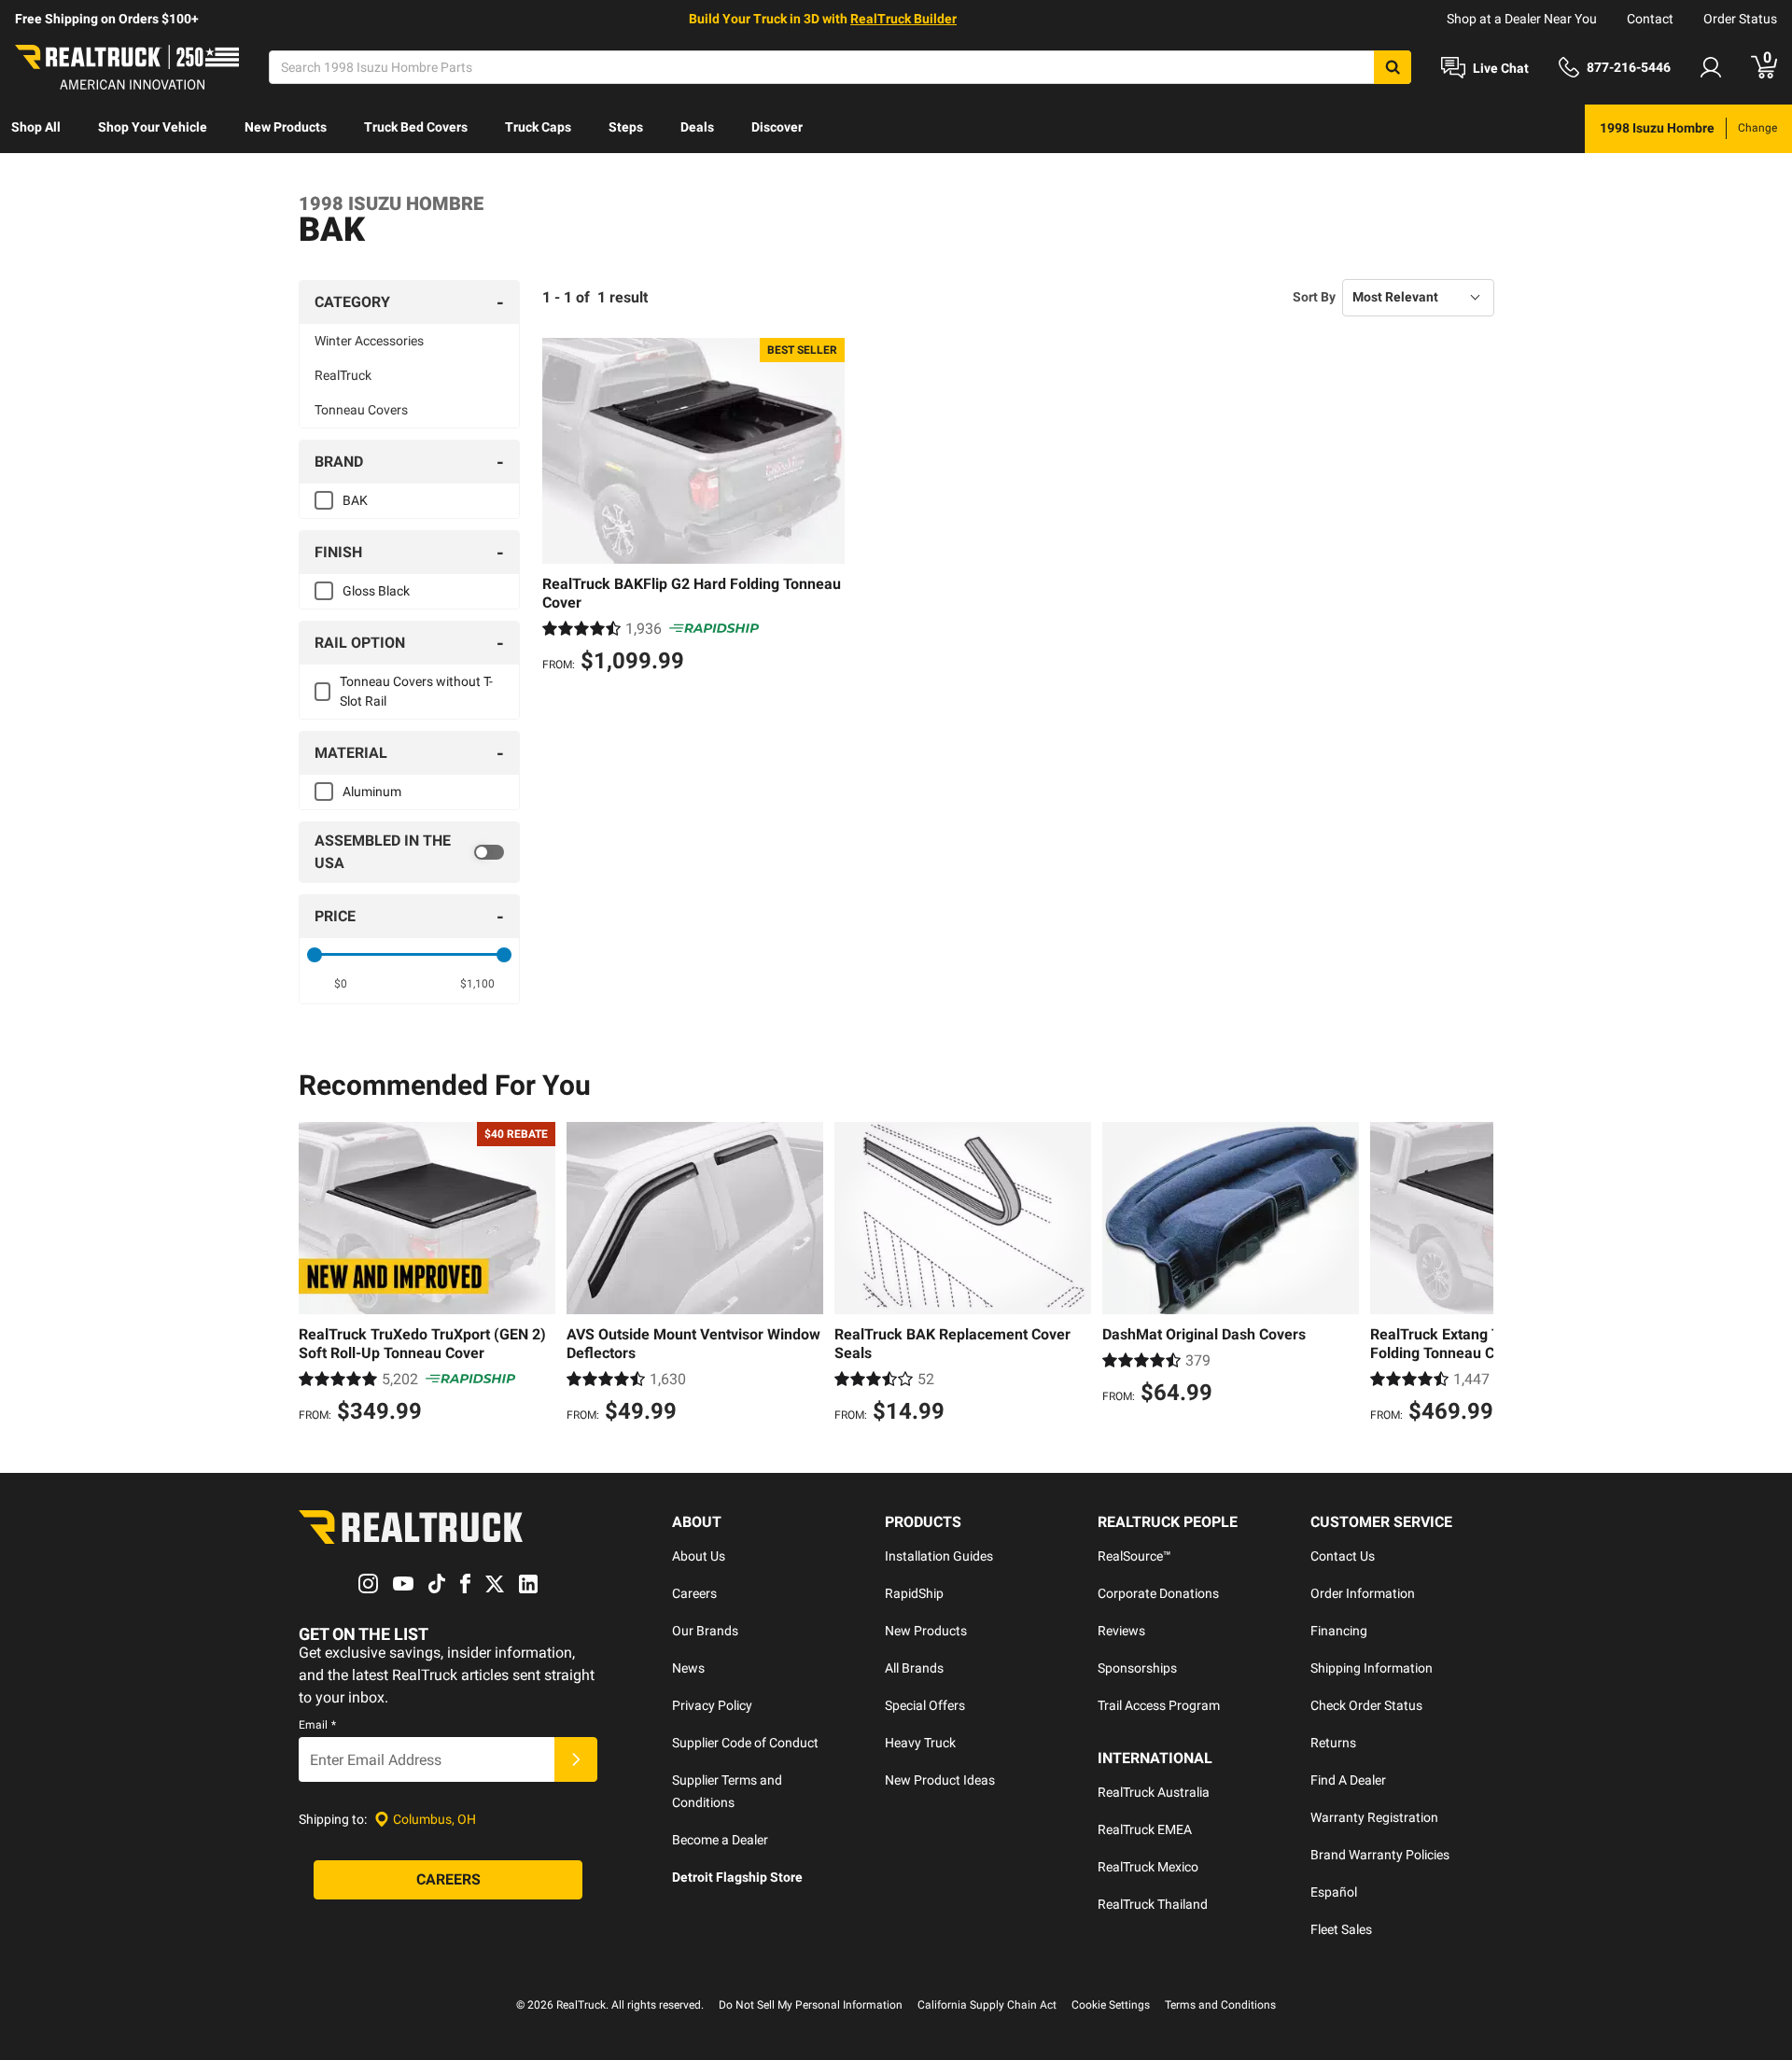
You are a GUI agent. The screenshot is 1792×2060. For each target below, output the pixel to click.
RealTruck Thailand (1153, 1904)
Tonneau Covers (361, 410)
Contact (1650, 19)
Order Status (1740, 19)
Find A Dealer (1348, 1780)
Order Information (1363, 1593)
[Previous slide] (317, 1275)
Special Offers (925, 1705)
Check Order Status (1366, 1705)
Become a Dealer (720, 1840)
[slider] (315, 955)
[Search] (1393, 67)
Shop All (36, 127)
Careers (694, 1593)
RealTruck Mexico (1148, 1867)
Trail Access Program (1159, 1705)
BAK (355, 500)
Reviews (1121, 1631)
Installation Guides (939, 1556)
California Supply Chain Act (987, 2005)
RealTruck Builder (903, 19)
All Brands (914, 1668)
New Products (286, 127)
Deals (697, 127)
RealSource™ (1134, 1556)
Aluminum (372, 792)
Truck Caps (538, 127)
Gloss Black (376, 591)
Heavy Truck (920, 1743)
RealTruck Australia (1154, 1792)
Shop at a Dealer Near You (1522, 19)
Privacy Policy (712, 1705)
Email (317, 1725)
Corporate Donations (1158, 1593)
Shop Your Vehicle (153, 127)
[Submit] (576, 1759)
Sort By (1314, 297)
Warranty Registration (1374, 1817)
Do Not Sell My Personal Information (811, 2005)
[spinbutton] (341, 984)
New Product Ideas (940, 1780)
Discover (777, 127)
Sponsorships (1137, 1668)
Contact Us (1343, 1556)
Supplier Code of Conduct (745, 1743)
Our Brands (705, 1631)
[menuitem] (36, 129)
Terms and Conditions (1220, 2005)
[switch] (409, 852)
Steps (626, 127)
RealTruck (343, 375)
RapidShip (914, 1593)
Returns (1333, 1743)
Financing (1339, 1631)
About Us (699, 1556)
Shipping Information (1372, 1668)
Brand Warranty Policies (1380, 1855)
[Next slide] (1475, 1275)
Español (1334, 1892)
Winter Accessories (369, 341)
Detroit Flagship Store (737, 1877)
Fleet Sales (1341, 1929)
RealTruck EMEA (1145, 1829)
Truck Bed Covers (416, 127)
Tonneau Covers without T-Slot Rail (416, 691)
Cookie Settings (1111, 2005)
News (688, 1668)
